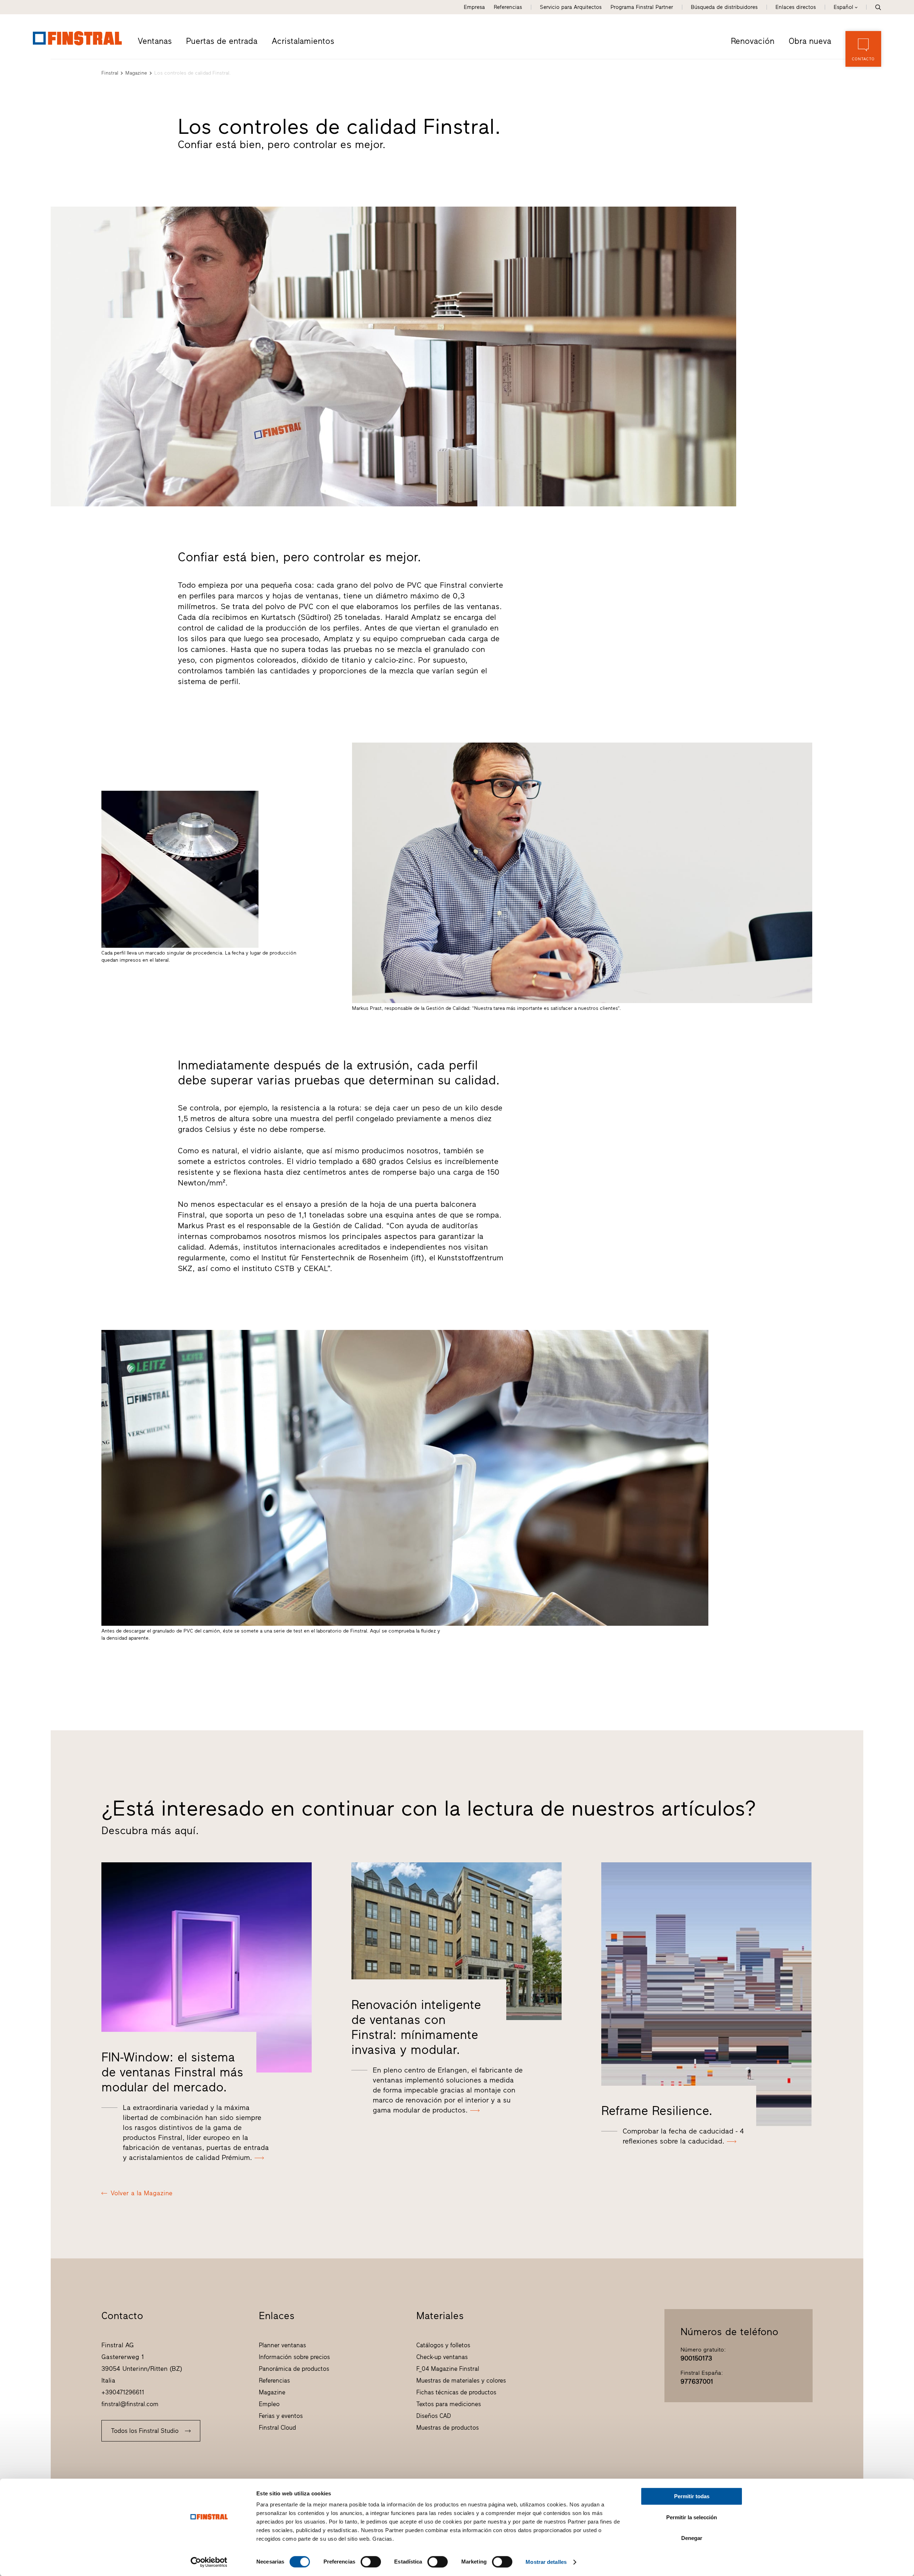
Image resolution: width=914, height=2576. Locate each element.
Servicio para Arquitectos (571, 7)
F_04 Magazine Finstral (448, 2369)
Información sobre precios (294, 2357)
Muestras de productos (448, 2428)
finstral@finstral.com (130, 2404)
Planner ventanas (282, 2345)
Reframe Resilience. (657, 2111)
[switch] (371, 2562)
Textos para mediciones (449, 2404)
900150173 (696, 2358)
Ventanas (155, 41)
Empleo (269, 2404)
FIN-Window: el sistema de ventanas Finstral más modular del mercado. (172, 2072)
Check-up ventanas (442, 2357)
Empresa (474, 7)
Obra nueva (810, 41)
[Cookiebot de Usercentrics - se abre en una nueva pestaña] (209, 2562)
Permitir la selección (692, 2517)
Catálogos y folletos (443, 2345)
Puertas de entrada (222, 41)
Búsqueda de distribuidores (724, 7)
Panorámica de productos (294, 2369)
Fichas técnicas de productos (456, 2392)
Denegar (692, 2538)
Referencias (508, 7)
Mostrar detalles (546, 2562)
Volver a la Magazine (142, 2193)
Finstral (110, 73)
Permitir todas (692, 2496)
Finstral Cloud (277, 2428)
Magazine (136, 73)
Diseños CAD (434, 2416)
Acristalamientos (303, 41)
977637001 (697, 2382)
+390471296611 (123, 2392)
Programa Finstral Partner (642, 7)
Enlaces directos (796, 7)
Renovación (753, 41)
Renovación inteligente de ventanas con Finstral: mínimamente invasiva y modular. (416, 2027)
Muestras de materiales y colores (461, 2380)
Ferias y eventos (281, 2416)
